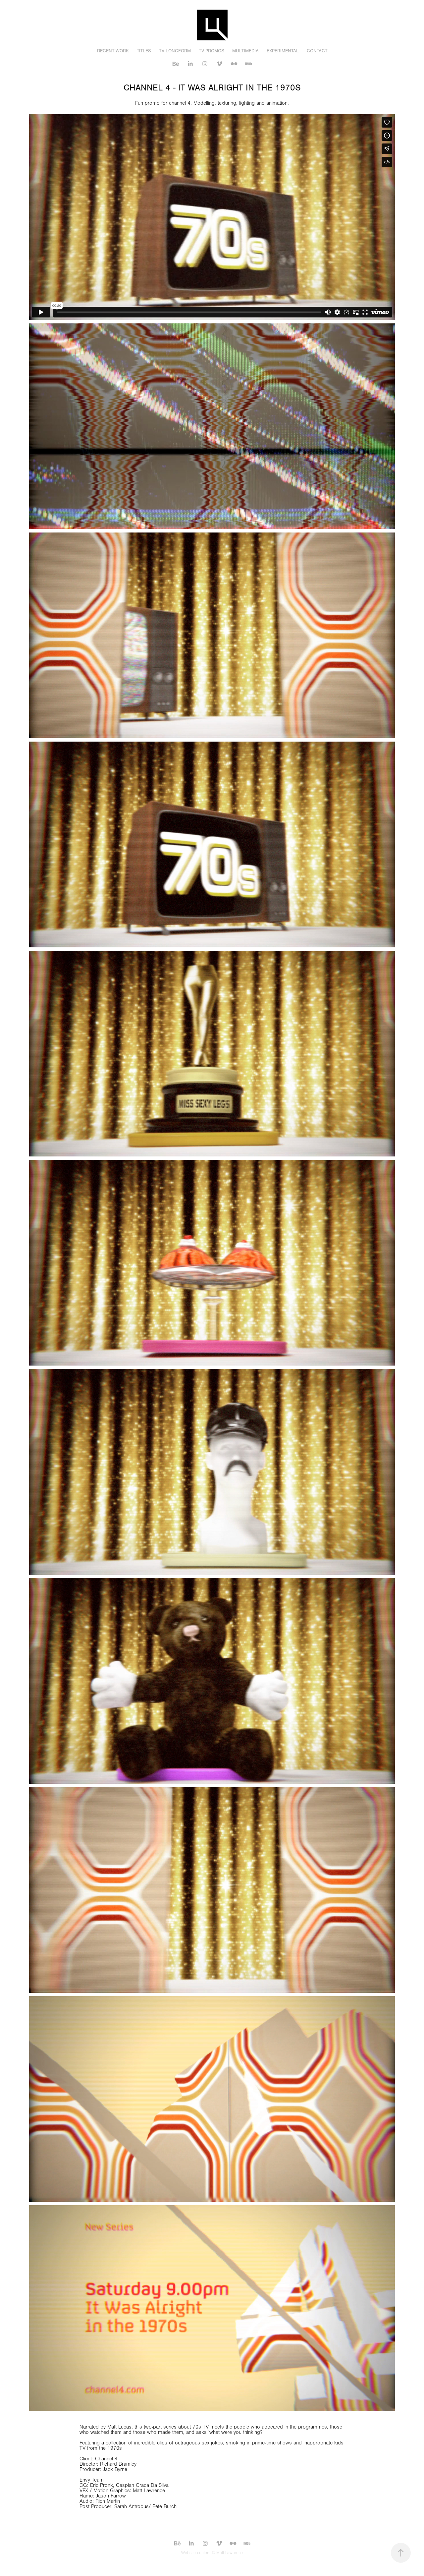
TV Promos (212, 51)
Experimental (283, 51)
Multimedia (245, 51)
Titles (144, 51)
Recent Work (113, 51)
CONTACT (317, 51)
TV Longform (175, 51)
